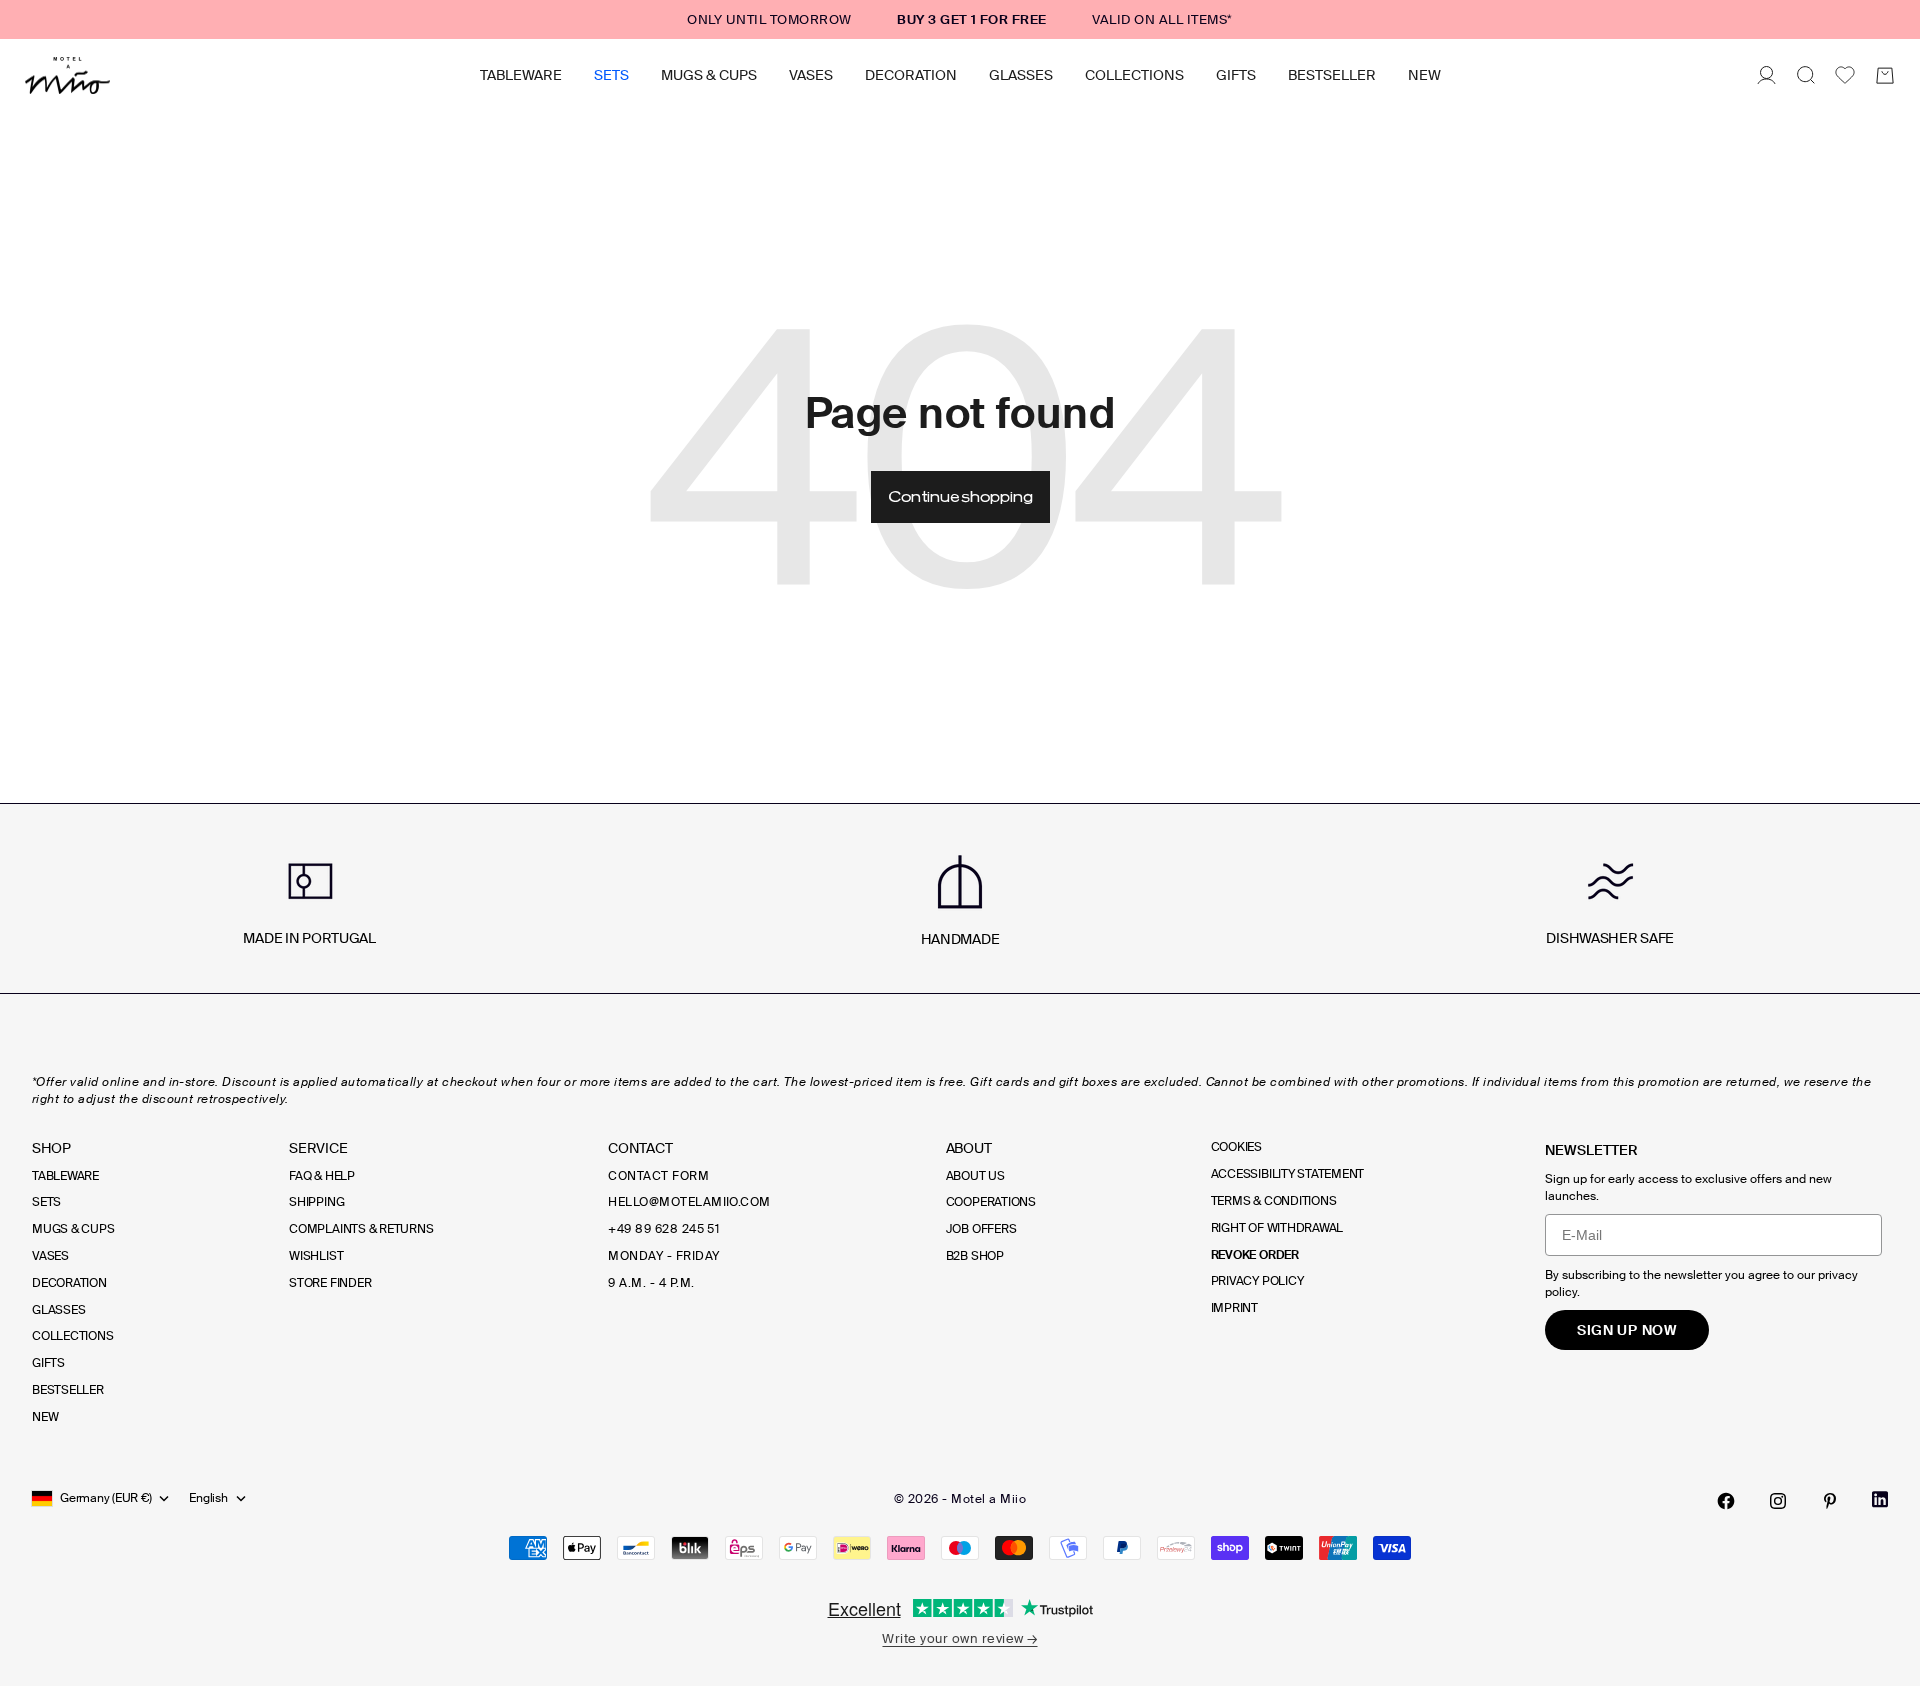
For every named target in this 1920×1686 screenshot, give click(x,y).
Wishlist (316, 1256)
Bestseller (1332, 75)
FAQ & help (322, 1176)
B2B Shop (975, 1256)
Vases (811, 75)
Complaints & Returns (361, 1229)
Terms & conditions (1274, 1201)
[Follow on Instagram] (1778, 1501)
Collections (1134, 75)
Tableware (521, 75)
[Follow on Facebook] (1726, 1501)
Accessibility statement (1287, 1174)
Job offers (981, 1229)
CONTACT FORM (658, 1176)
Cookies (1236, 1147)
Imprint (1234, 1308)
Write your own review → (959, 1638)
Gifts (1236, 75)
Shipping (316, 1202)
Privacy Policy (1257, 1281)
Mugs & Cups (709, 75)
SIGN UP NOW (1627, 1330)
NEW (1424, 75)
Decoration (911, 75)
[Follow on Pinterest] (1830, 1501)
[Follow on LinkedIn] (1880, 1499)
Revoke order (1255, 1255)
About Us (975, 1176)
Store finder (330, 1283)
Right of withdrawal (1277, 1228)
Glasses (1021, 75)
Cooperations (991, 1202)
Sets (611, 75)
